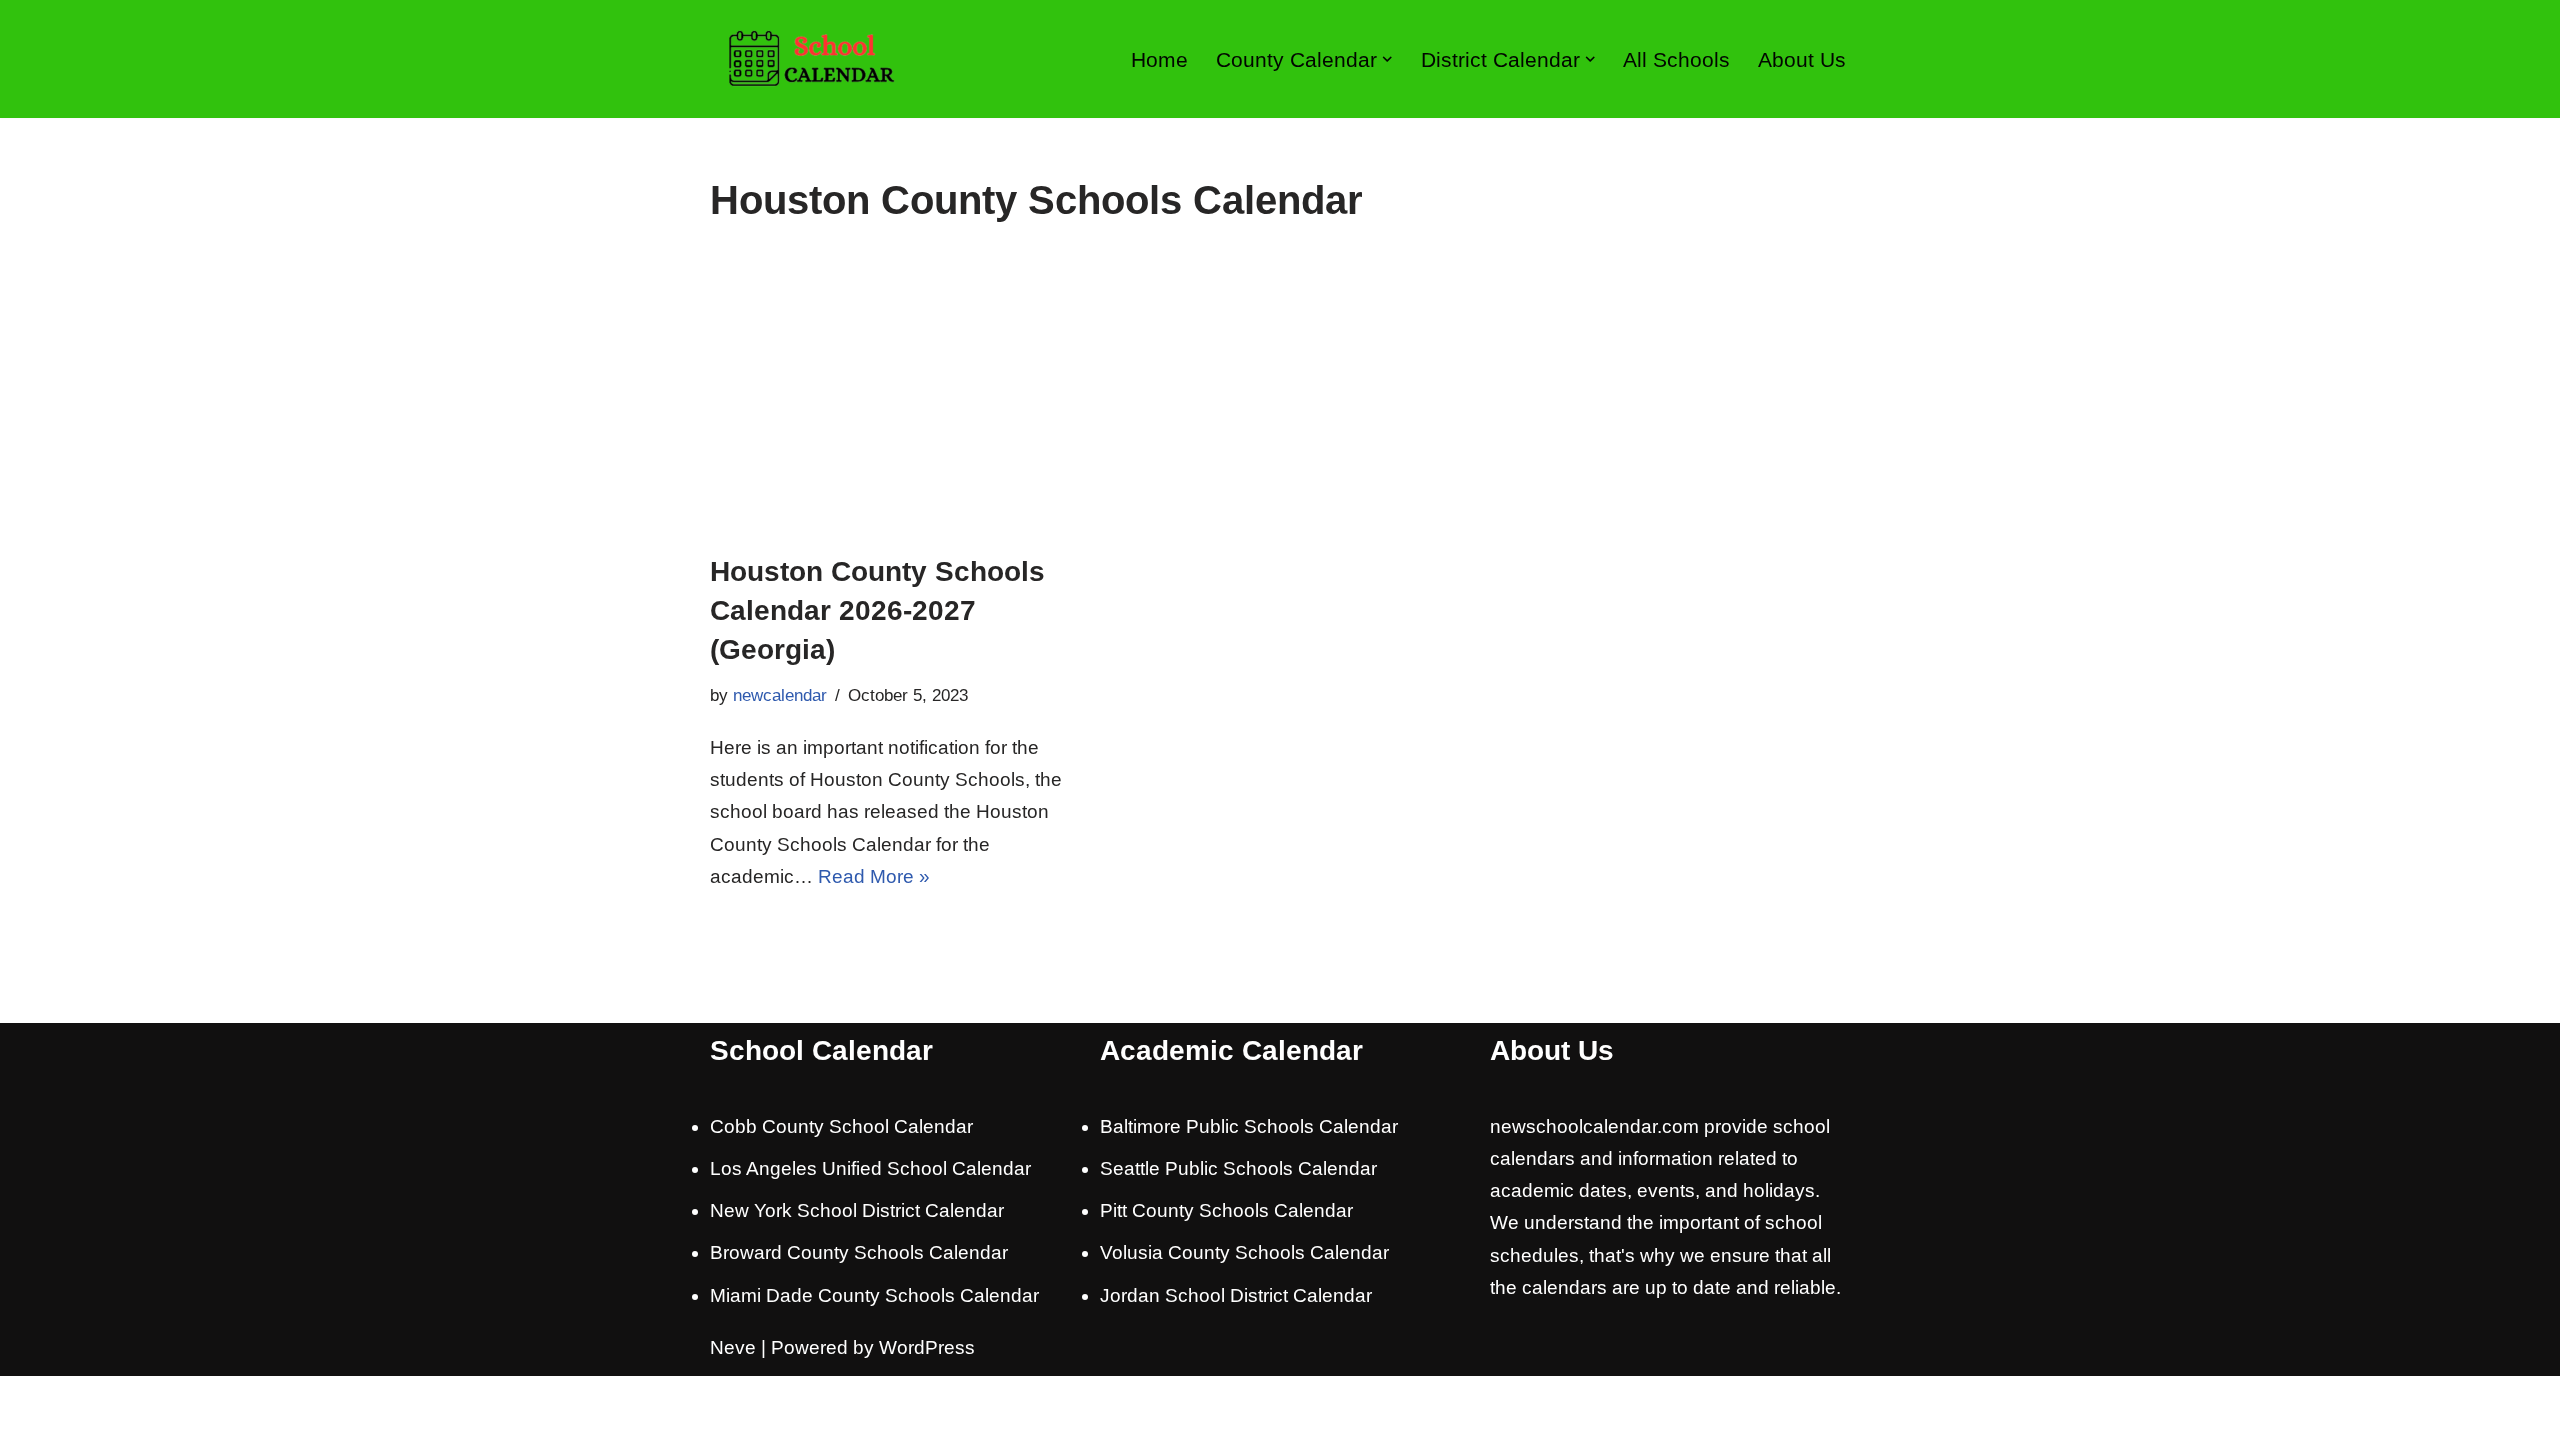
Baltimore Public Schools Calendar (1249, 1126)
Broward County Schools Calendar (859, 1252)
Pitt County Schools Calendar (1226, 1210)
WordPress (927, 1347)
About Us (1802, 59)
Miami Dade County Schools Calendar (874, 1295)
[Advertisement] (1280, 402)
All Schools (1676, 59)
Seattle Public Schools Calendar (1238, 1168)
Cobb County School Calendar (841, 1126)
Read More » (874, 876)
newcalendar (780, 695)
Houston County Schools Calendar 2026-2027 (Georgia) (877, 610)
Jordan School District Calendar (1236, 1295)
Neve (733, 1347)
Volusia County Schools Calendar (1244, 1252)
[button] (1387, 59)
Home (1159, 59)
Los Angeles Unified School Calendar (870, 1168)
